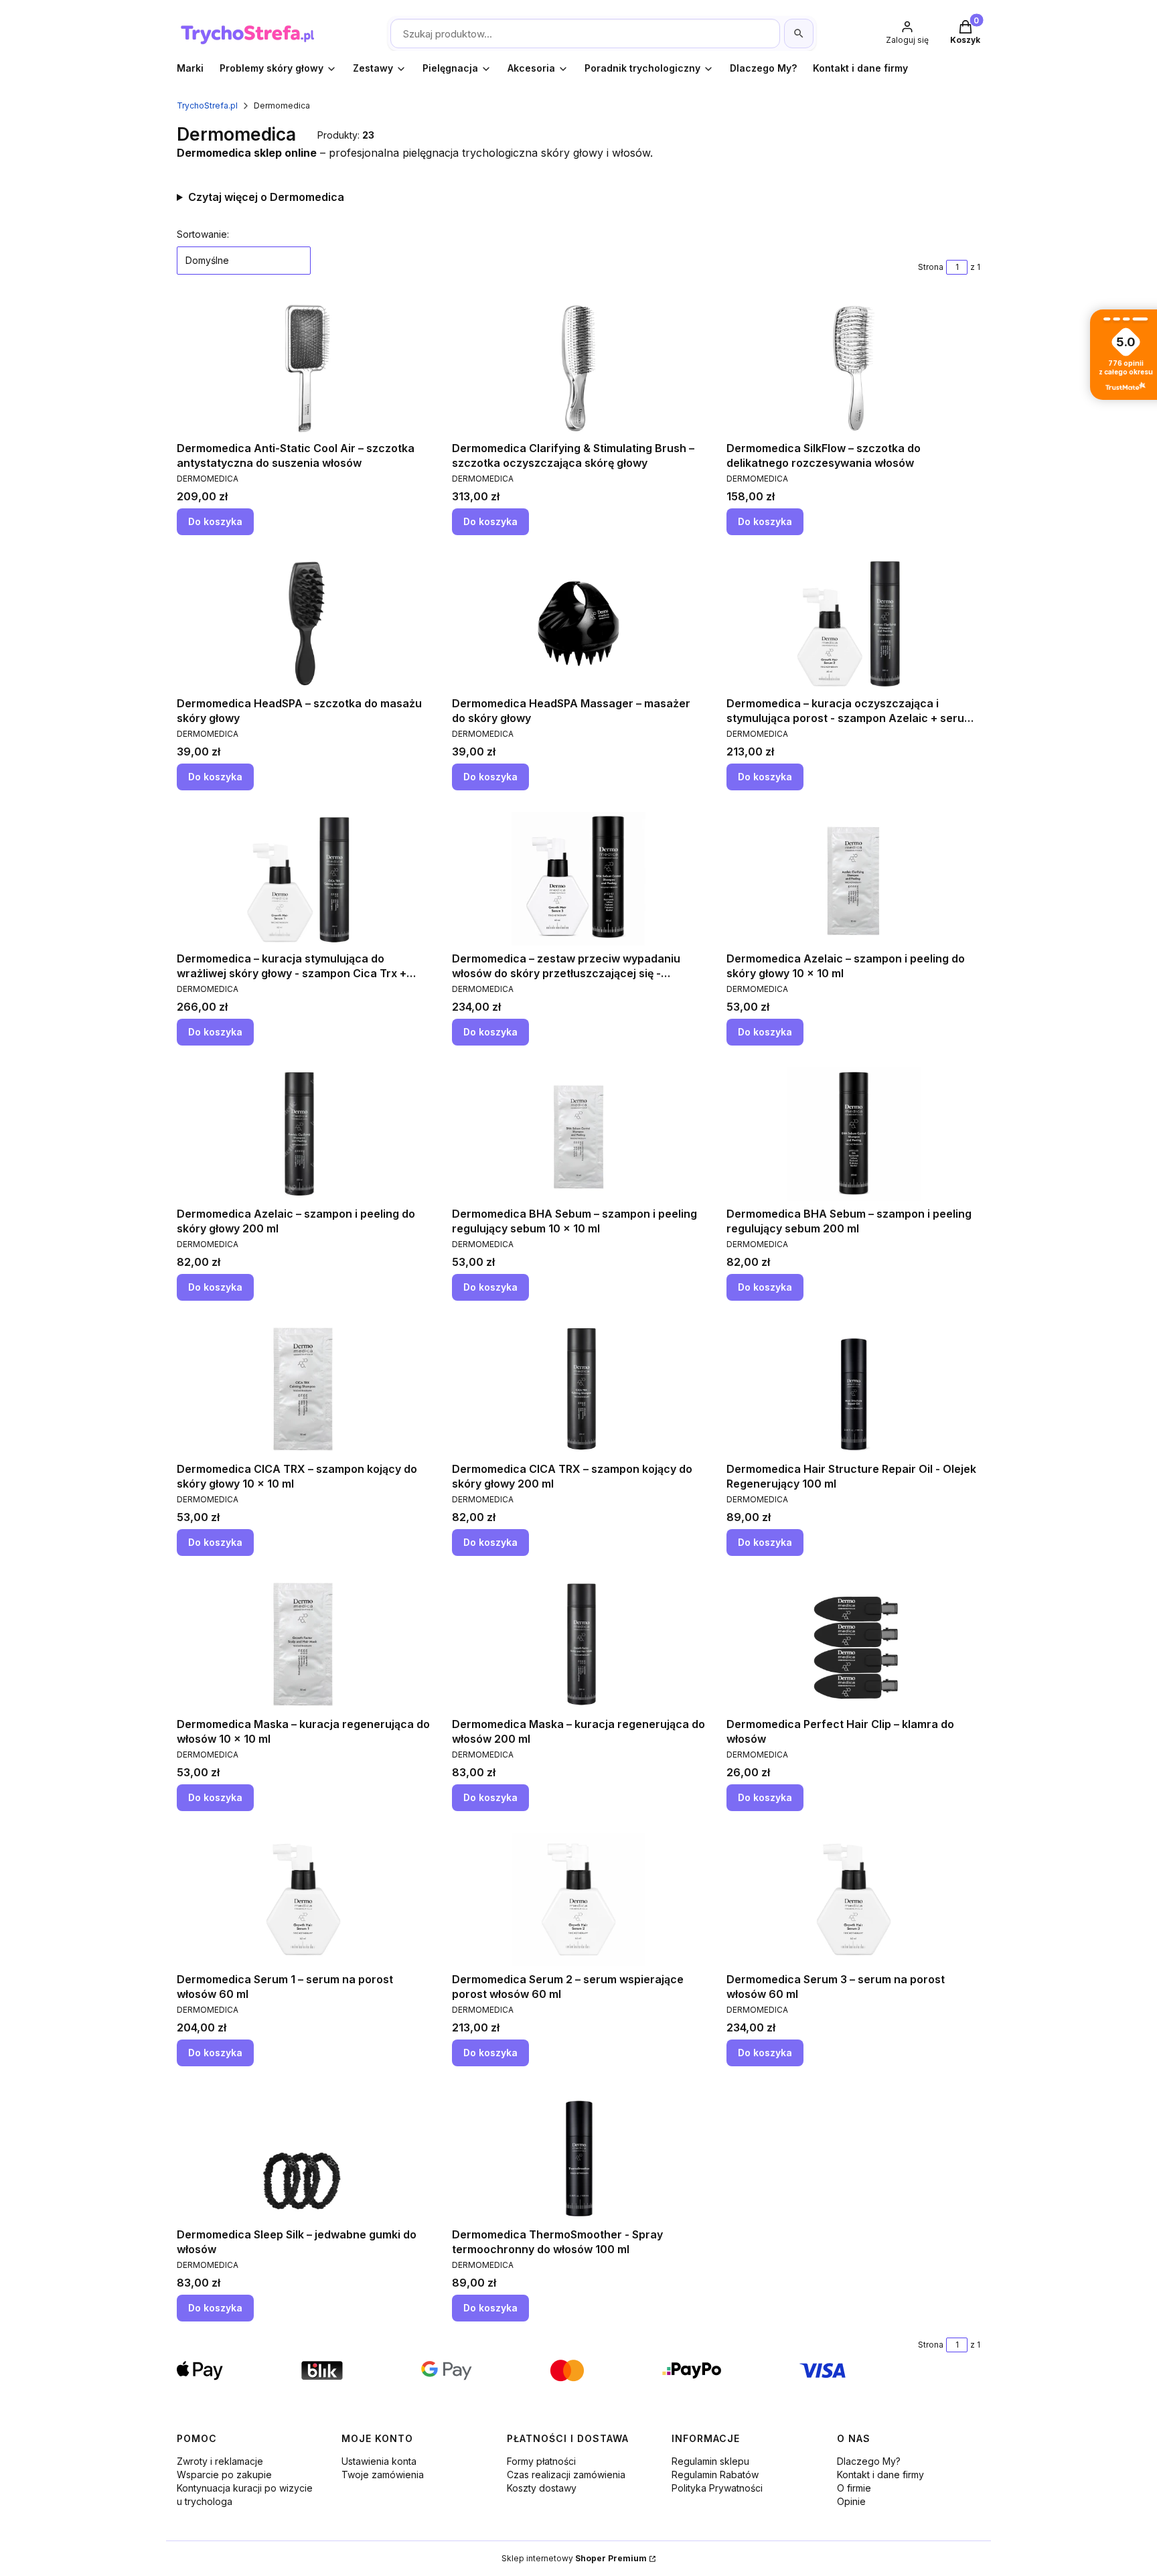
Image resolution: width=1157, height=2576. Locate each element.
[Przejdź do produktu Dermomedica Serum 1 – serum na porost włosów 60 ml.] (303, 1900)
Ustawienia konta (379, 2461)
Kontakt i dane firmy (880, 2475)
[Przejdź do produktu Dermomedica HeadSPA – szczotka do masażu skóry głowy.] (303, 624)
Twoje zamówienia (383, 2475)
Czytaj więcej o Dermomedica (266, 197)
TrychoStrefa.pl (207, 105)
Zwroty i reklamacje (220, 2461)
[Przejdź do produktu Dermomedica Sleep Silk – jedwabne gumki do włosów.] (303, 2155)
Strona (931, 267)
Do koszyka (215, 521)
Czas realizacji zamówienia (566, 2475)
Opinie (851, 2501)
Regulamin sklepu (710, 2461)
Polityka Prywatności (717, 2488)
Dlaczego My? (869, 2461)
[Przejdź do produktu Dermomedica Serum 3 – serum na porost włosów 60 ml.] (854, 1900)
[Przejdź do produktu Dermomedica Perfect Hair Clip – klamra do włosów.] (854, 1644)
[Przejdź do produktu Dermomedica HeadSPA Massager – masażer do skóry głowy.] (578, 624)
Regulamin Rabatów (715, 2475)
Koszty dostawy (542, 2488)
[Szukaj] (799, 33)
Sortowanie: (203, 234)
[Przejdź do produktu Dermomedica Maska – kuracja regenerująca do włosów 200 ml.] (578, 1644)
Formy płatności (541, 2461)
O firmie (854, 2488)
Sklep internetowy (574, 2558)
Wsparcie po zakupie (224, 2475)
